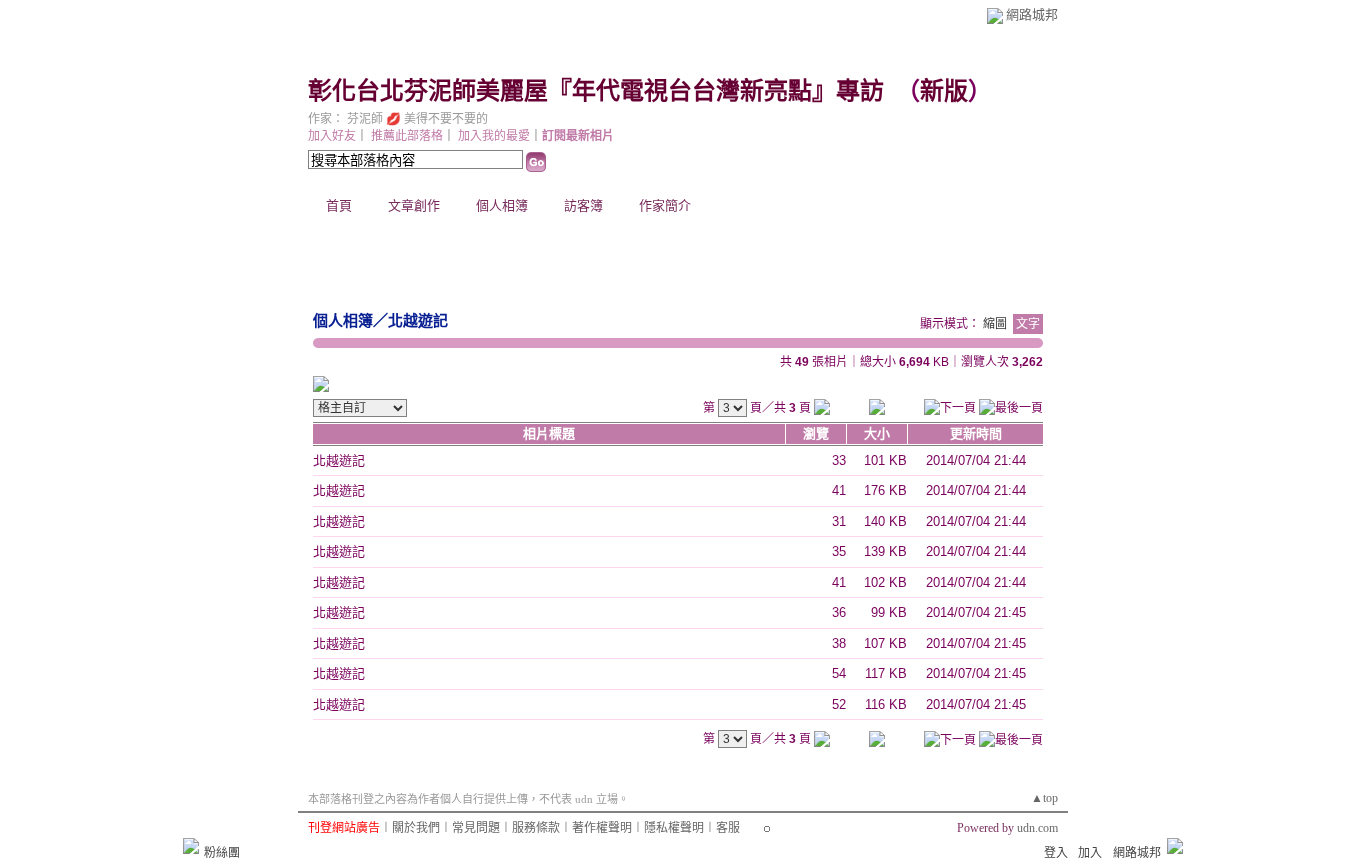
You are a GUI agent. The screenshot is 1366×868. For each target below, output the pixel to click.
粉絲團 (222, 853)
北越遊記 (418, 320)
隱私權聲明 (674, 828)
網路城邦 (1032, 14)
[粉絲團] (191, 846)
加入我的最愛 (494, 136)
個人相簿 (502, 205)
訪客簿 (583, 205)
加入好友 (332, 136)
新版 (944, 91)
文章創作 (414, 205)
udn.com (1037, 828)
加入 (1090, 853)
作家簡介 (665, 205)
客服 (728, 828)
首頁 (339, 205)
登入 (1056, 853)
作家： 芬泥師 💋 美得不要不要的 (398, 119)
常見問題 (476, 828)
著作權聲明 (602, 828)
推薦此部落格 (407, 136)
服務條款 (536, 828)
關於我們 (416, 828)
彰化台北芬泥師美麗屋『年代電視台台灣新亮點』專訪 (596, 91)
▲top (1044, 798)
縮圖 (995, 324)
